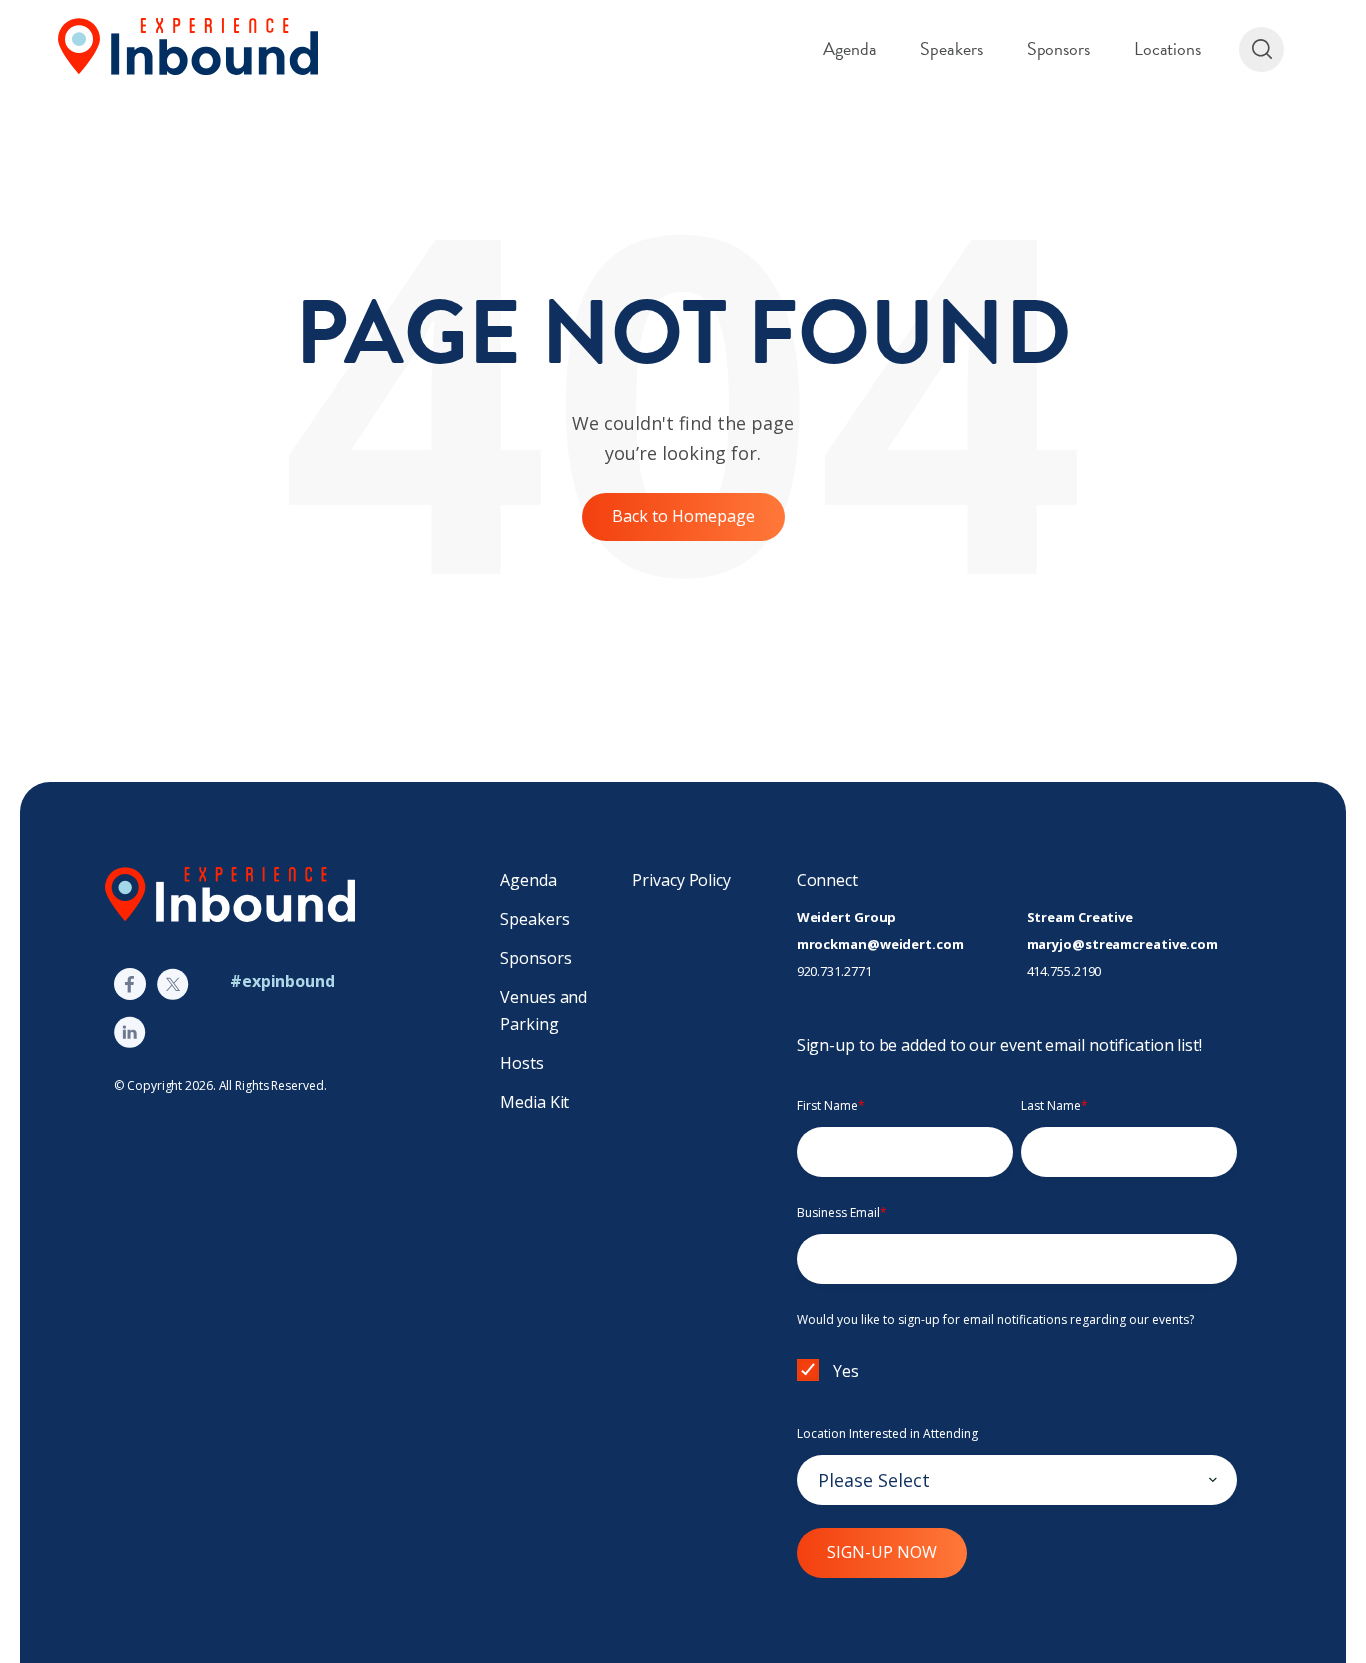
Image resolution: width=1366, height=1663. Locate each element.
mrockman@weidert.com (880, 944)
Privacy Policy (681, 880)
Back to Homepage (683, 516)
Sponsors (1058, 48)
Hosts (522, 1063)
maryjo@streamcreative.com (1123, 944)
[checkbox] (1017, 1374)
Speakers (951, 48)
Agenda (849, 48)
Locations (1167, 48)
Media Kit (534, 1102)
